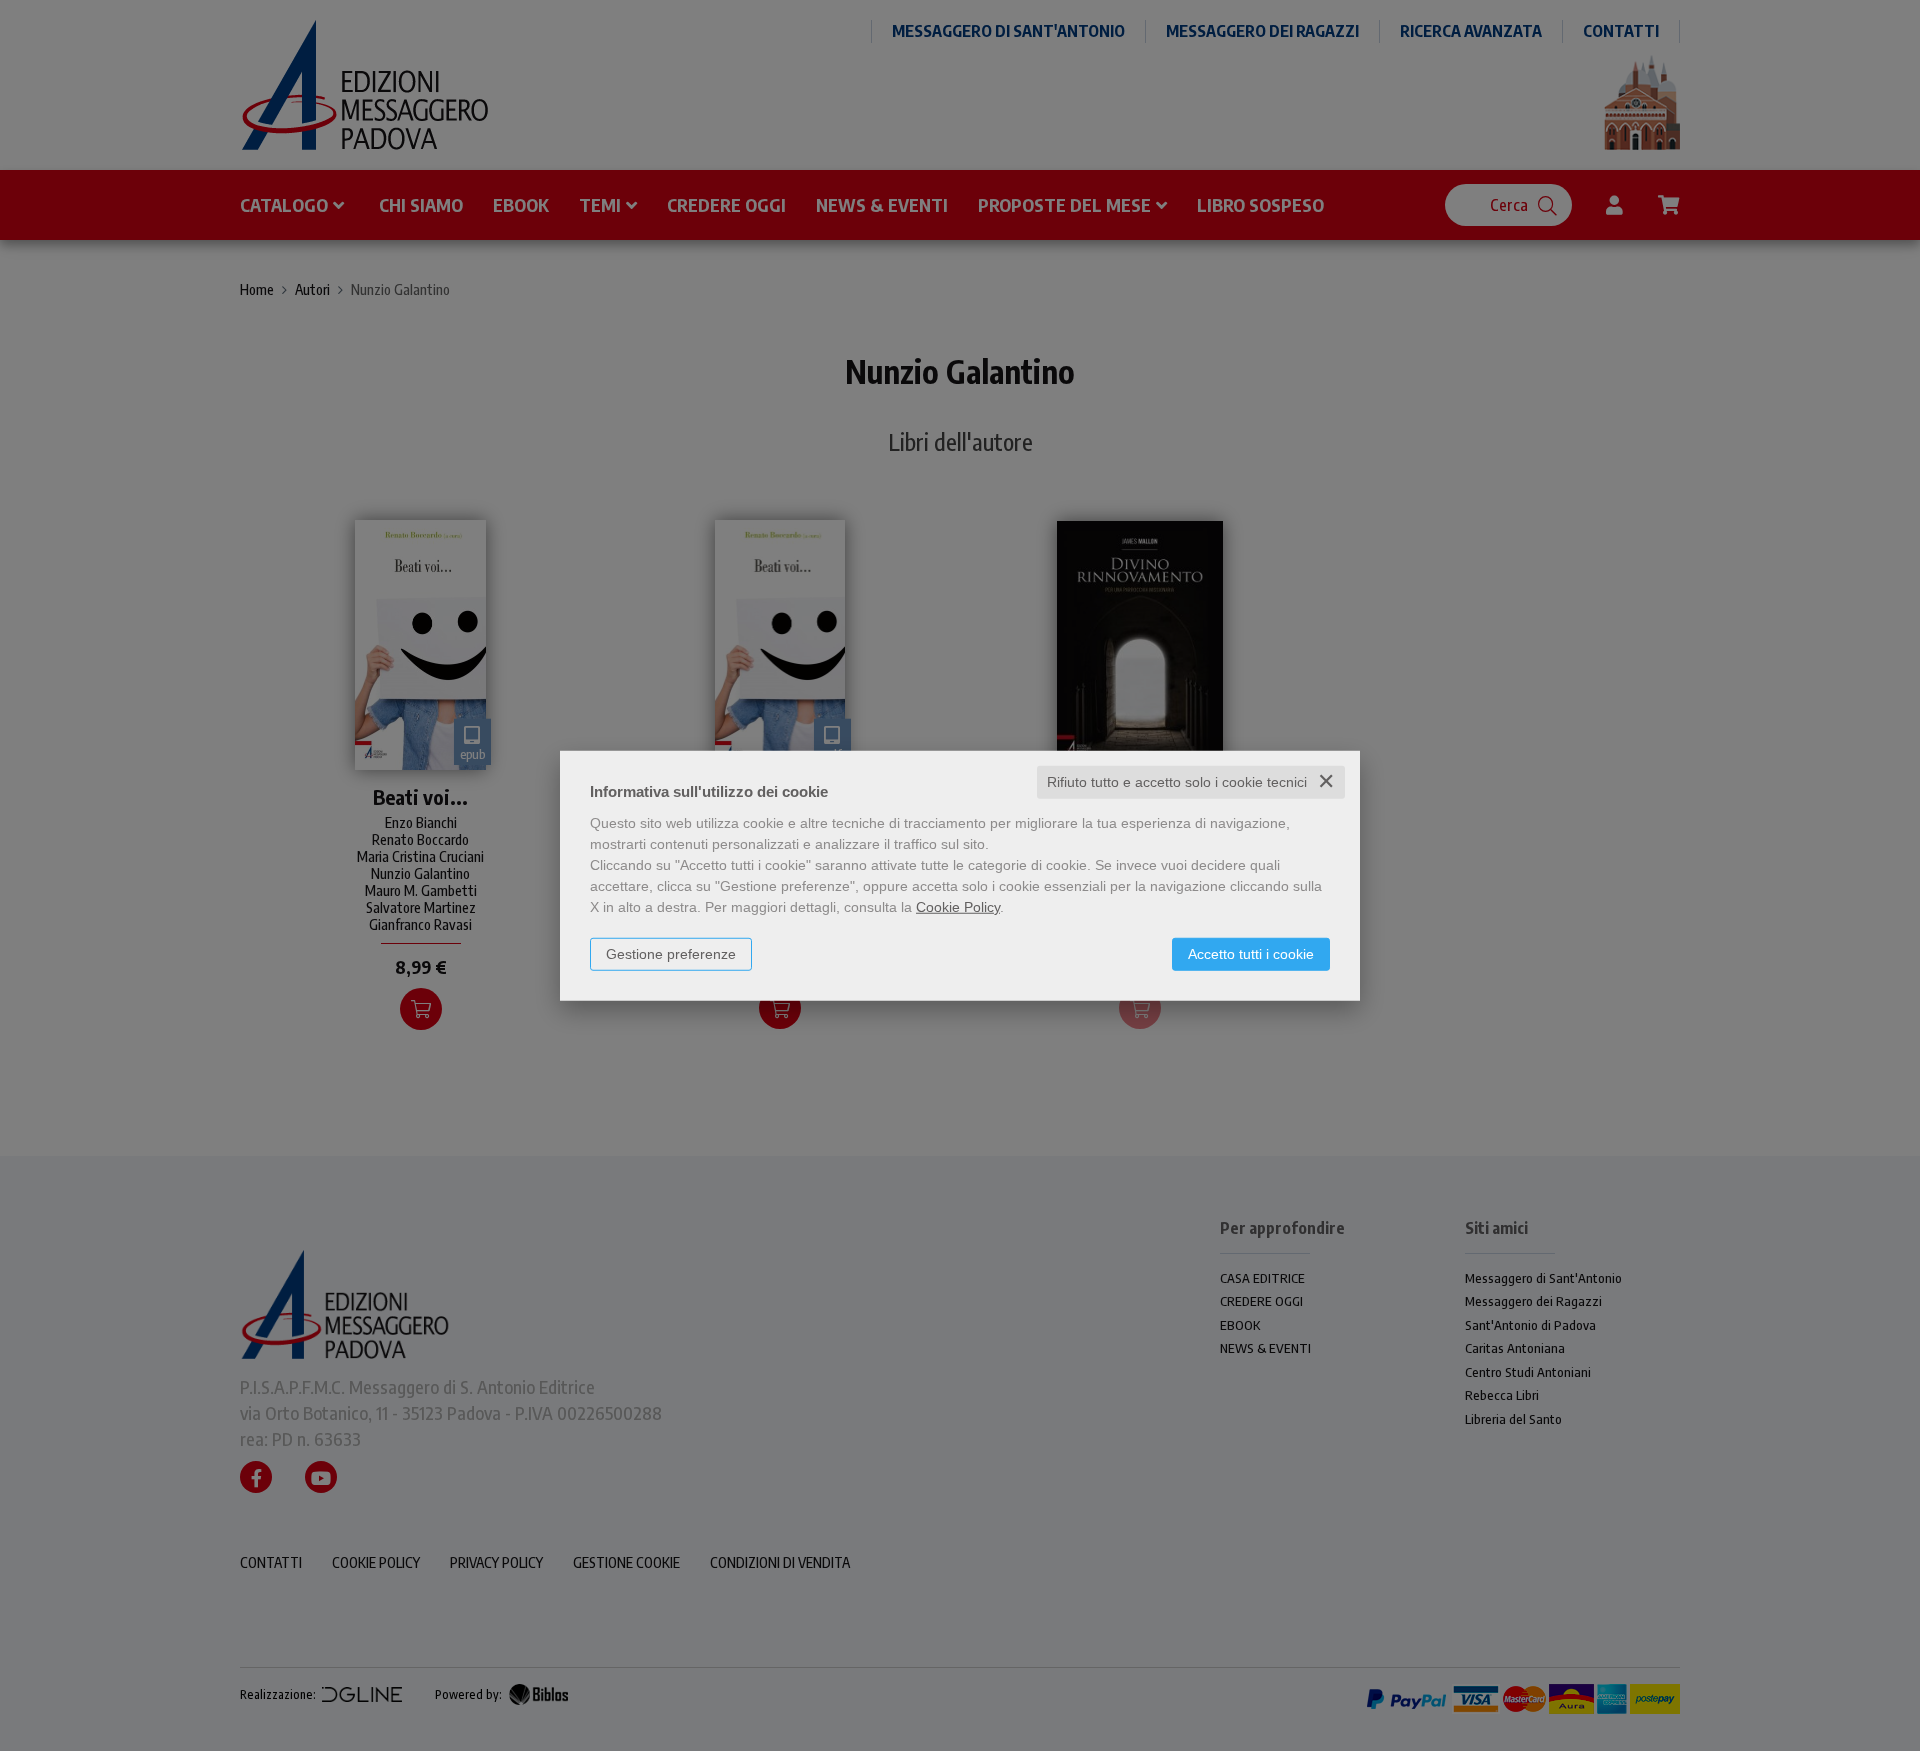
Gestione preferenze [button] (671, 954)
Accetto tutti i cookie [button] (1251, 954)
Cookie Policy (958, 907)
